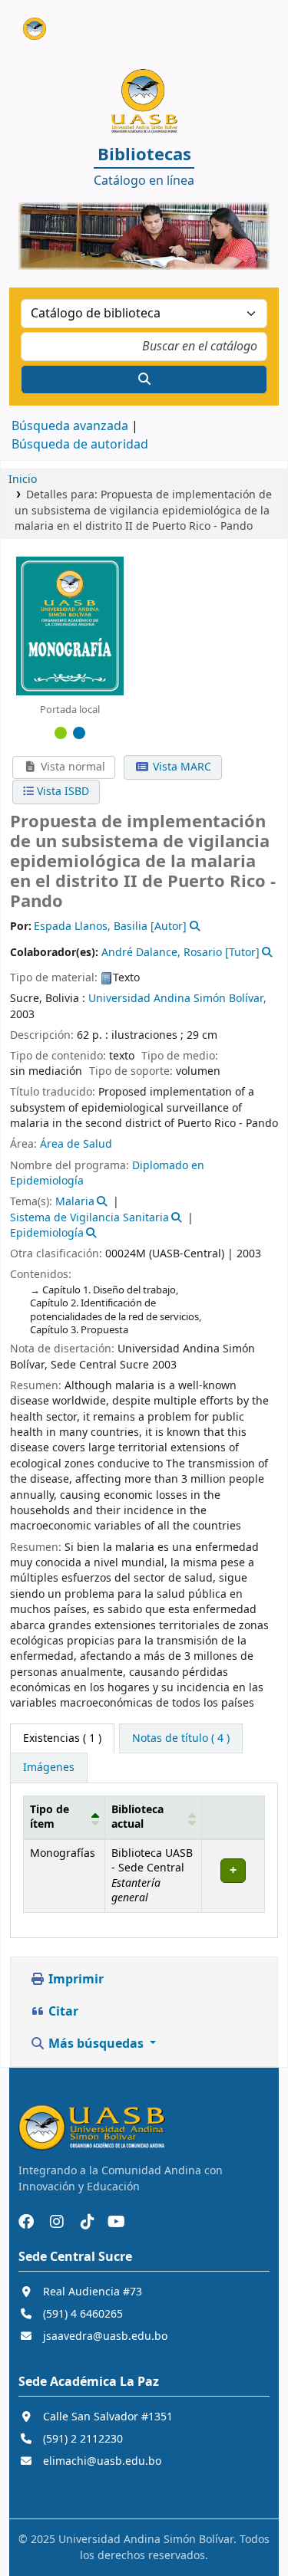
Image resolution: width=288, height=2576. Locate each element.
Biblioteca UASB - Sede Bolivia (28, 22)
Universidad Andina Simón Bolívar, (177, 999)
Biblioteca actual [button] (137, 1817)
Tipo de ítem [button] (50, 1817)
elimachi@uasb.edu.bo (102, 2461)
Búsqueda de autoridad (80, 445)
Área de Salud (76, 1144)
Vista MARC (180, 767)
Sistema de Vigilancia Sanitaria (89, 1218)
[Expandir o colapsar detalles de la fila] (233, 1876)
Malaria (75, 1202)
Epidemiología (47, 1233)
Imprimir (74, 1980)
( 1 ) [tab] (62, 1738)
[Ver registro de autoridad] (193, 927)
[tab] (181, 1739)
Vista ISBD (61, 792)
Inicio (23, 480)
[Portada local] (70, 626)
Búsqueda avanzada (70, 426)
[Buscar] (144, 379)
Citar (62, 2012)
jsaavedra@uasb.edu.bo (105, 2336)
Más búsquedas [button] (96, 2044)
